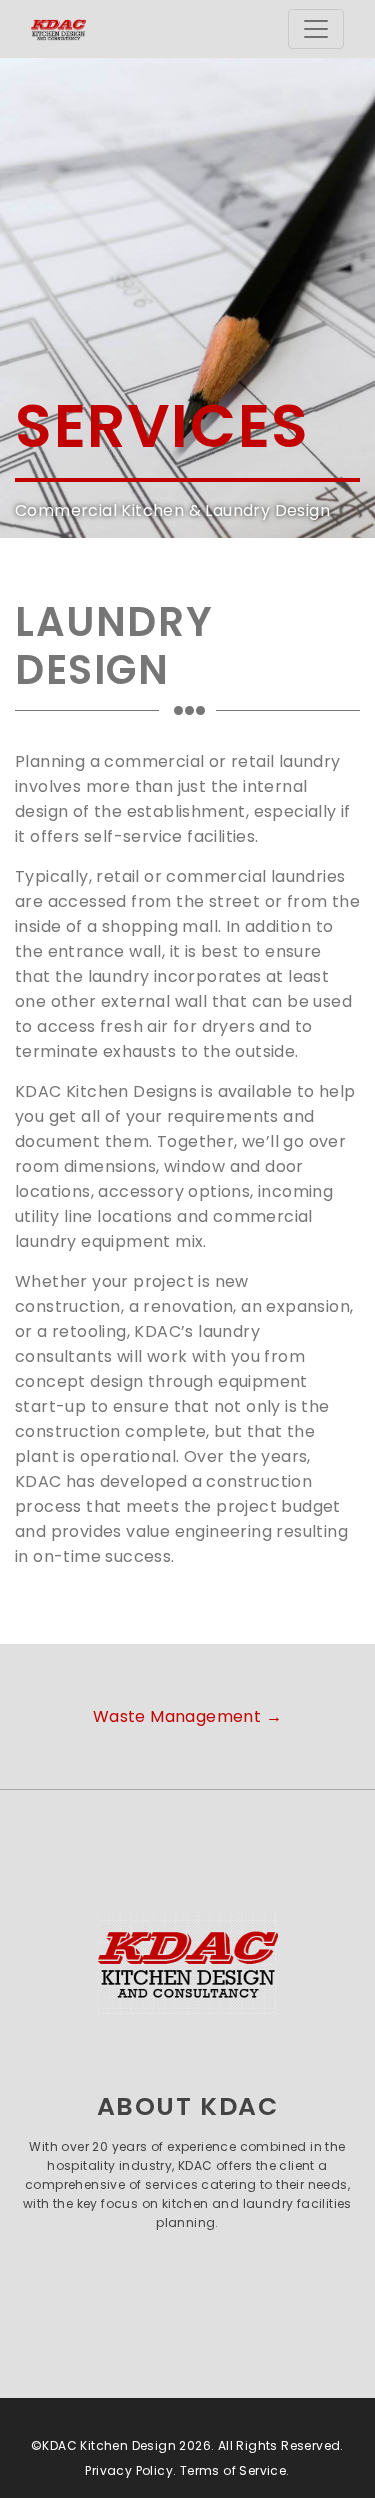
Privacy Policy (129, 2470)
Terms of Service (233, 2470)
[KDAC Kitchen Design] (187, 1962)
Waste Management (187, 1716)
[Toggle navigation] (316, 29)
